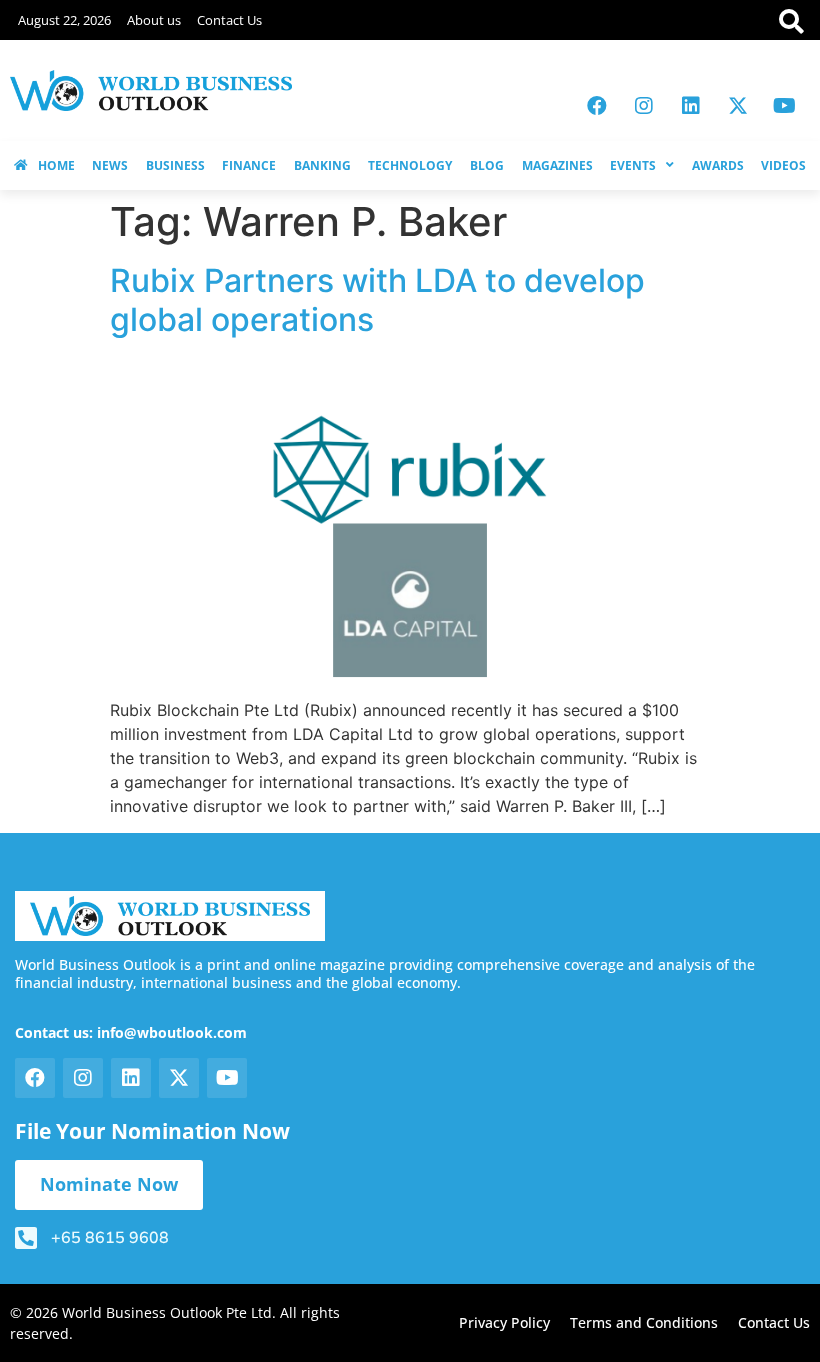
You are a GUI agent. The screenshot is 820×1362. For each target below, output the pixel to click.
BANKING (322, 165)
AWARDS (718, 165)
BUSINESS (175, 165)
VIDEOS (783, 165)
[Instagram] (644, 106)
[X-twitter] (738, 106)
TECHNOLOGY (410, 165)
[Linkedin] (691, 106)
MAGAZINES (557, 165)
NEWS (110, 165)
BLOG (487, 165)
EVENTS (633, 165)
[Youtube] (785, 106)
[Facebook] (597, 106)
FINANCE (249, 165)
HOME (56, 165)
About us (154, 20)
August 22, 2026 (64, 20)
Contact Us (229, 20)
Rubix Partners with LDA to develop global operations (377, 299)
